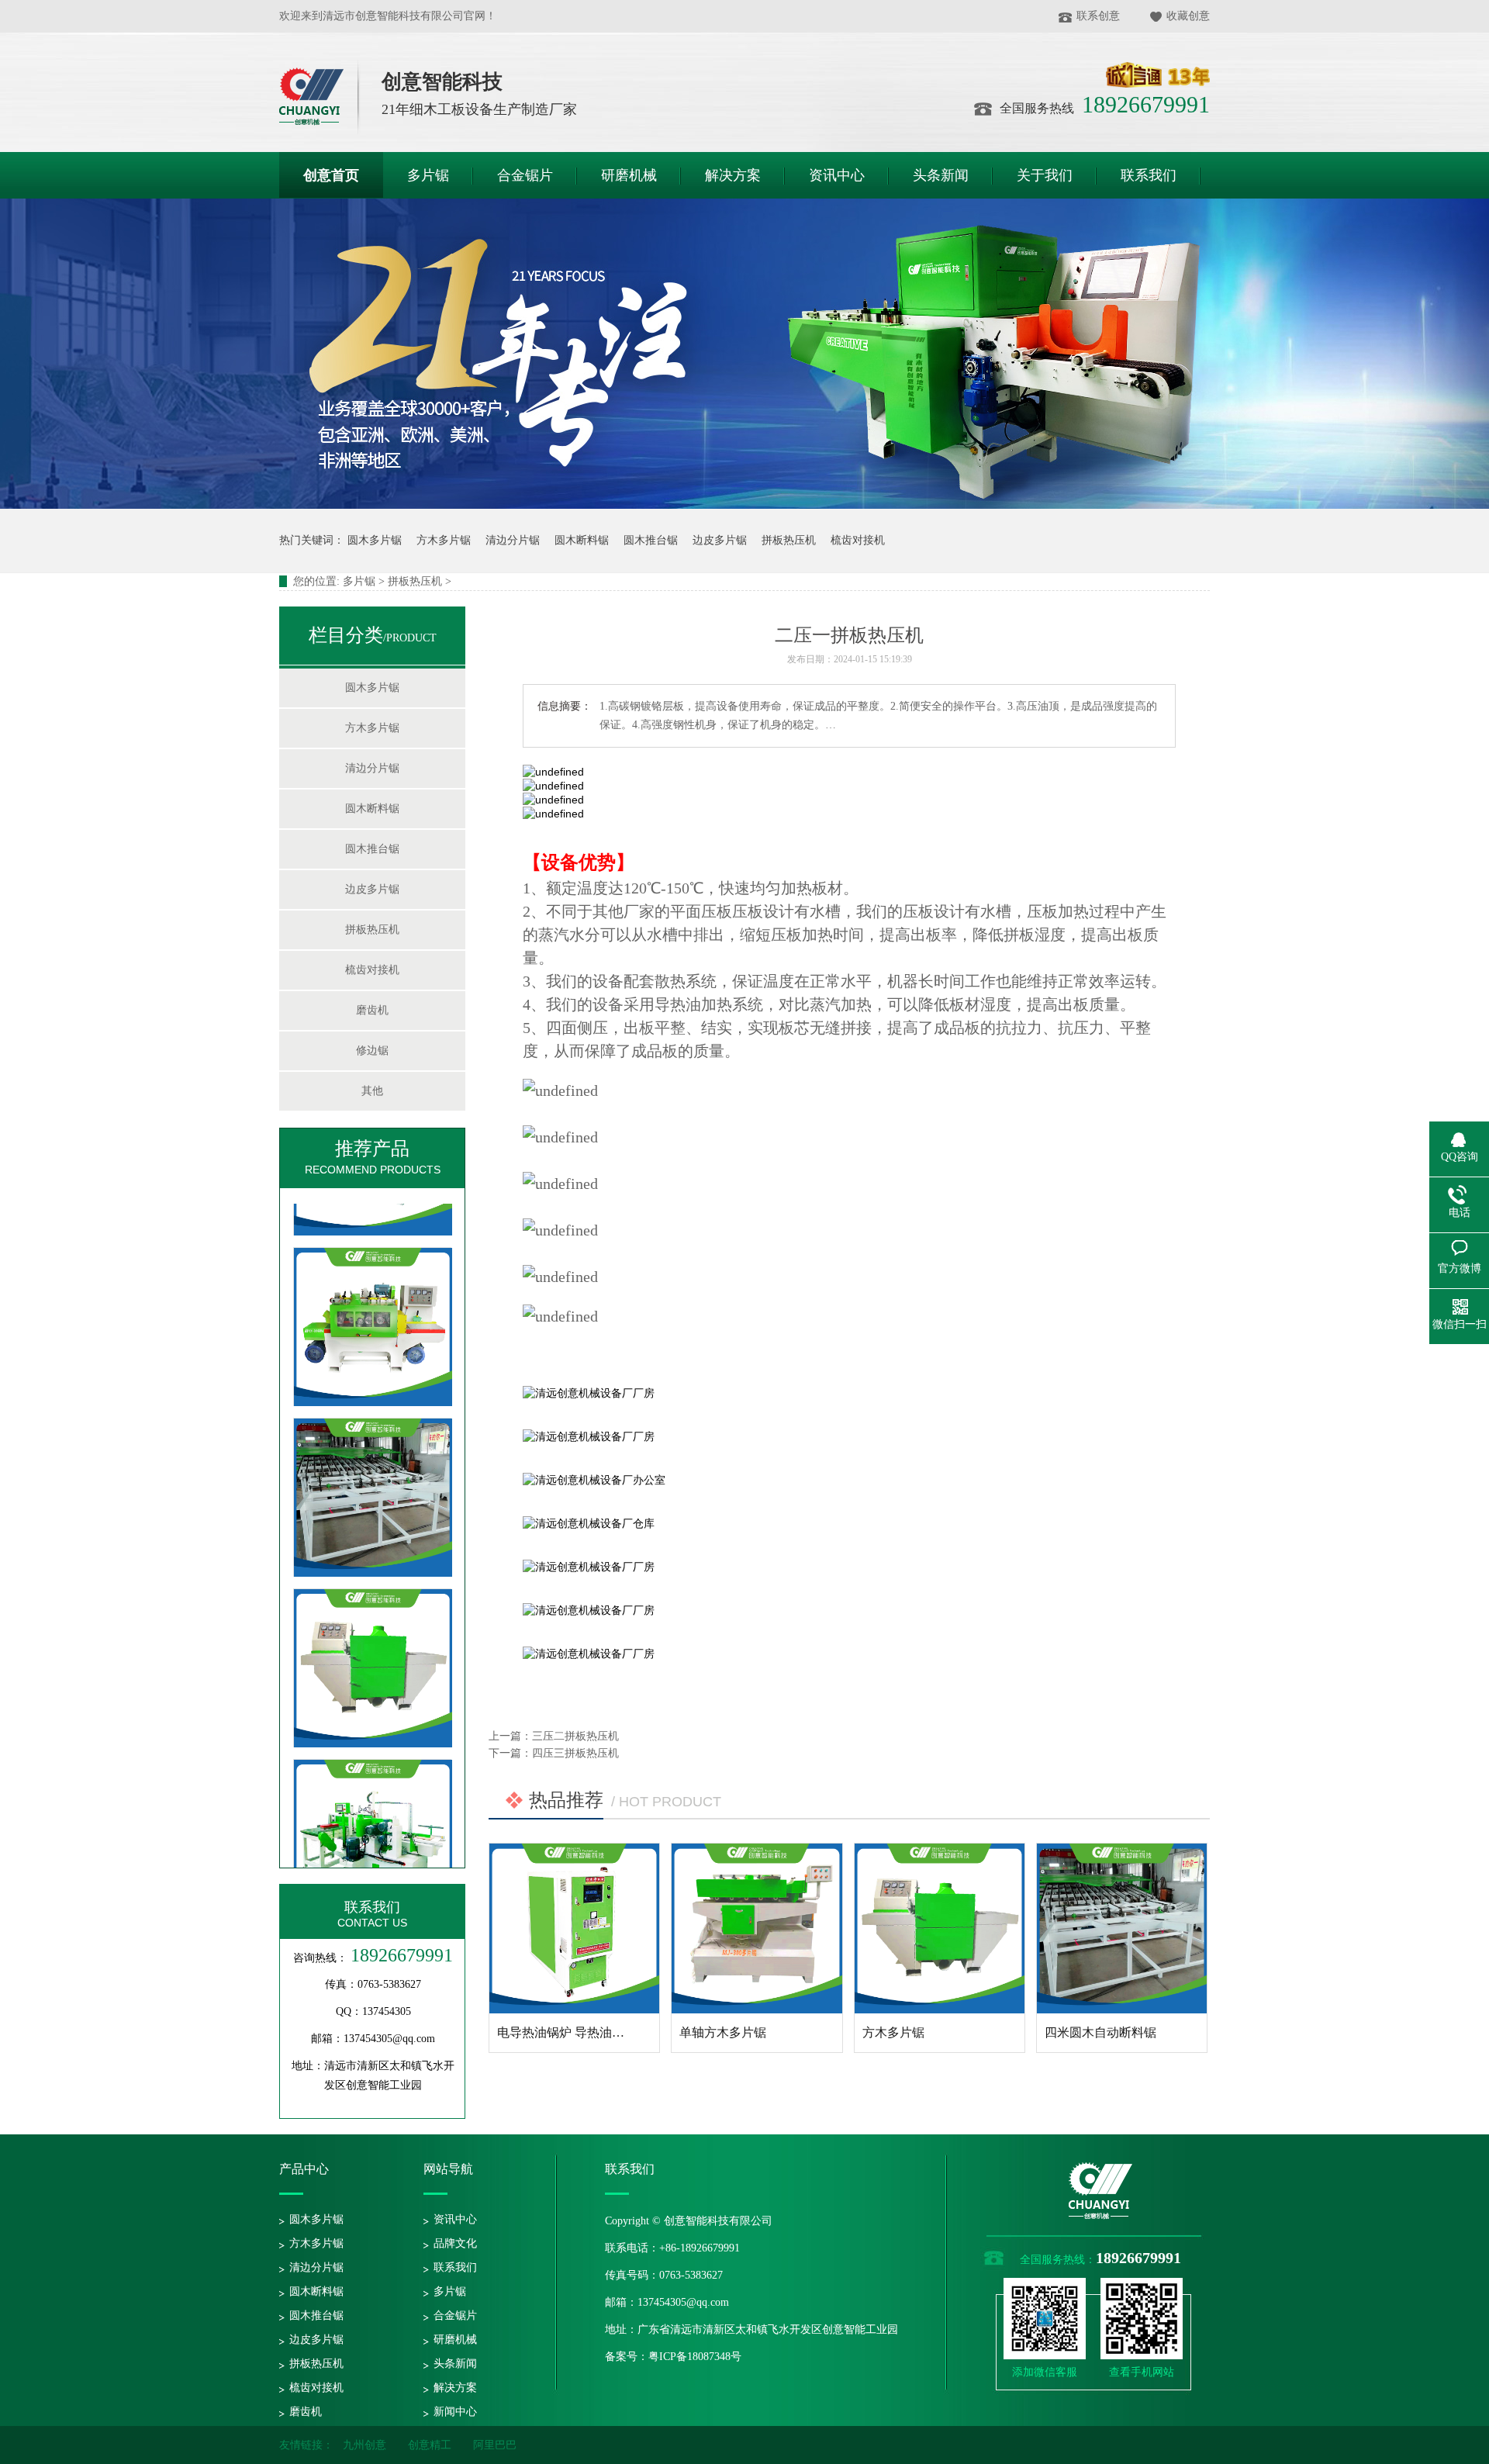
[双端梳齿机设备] (373, 1852)
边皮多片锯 (720, 540)
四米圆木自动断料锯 (1100, 2032)
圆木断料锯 (582, 540)
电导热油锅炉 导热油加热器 (573, 2032)
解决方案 (455, 2388)
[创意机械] (320, 97)
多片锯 (359, 581)
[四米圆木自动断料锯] (373, 1510)
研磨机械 (455, 2340)
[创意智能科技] (1100, 2218)
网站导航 (448, 2169)
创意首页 (331, 175)
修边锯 (372, 1051)
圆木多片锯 (375, 540)
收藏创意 (1188, 16)
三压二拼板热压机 (575, 1736)
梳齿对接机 (858, 540)
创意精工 (430, 2445)
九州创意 (364, 2445)
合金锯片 (455, 2315)
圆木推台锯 (651, 540)
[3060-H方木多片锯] (373, 1340)
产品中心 (304, 2169)
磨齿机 (372, 1010)
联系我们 (372, 1907)
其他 (372, 1091)
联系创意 (1098, 16)
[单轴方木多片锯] (757, 1928)
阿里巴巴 (495, 2445)
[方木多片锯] (373, 1681)
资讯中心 (455, 2219)
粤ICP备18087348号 (695, 2357)
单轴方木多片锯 (723, 2032)
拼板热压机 (789, 540)
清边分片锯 (513, 540)
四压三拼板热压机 (575, 1753)
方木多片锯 (444, 540)
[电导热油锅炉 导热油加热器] (574, 1928)
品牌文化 (455, 2243)
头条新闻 (455, 2364)
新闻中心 (455, 2412)
